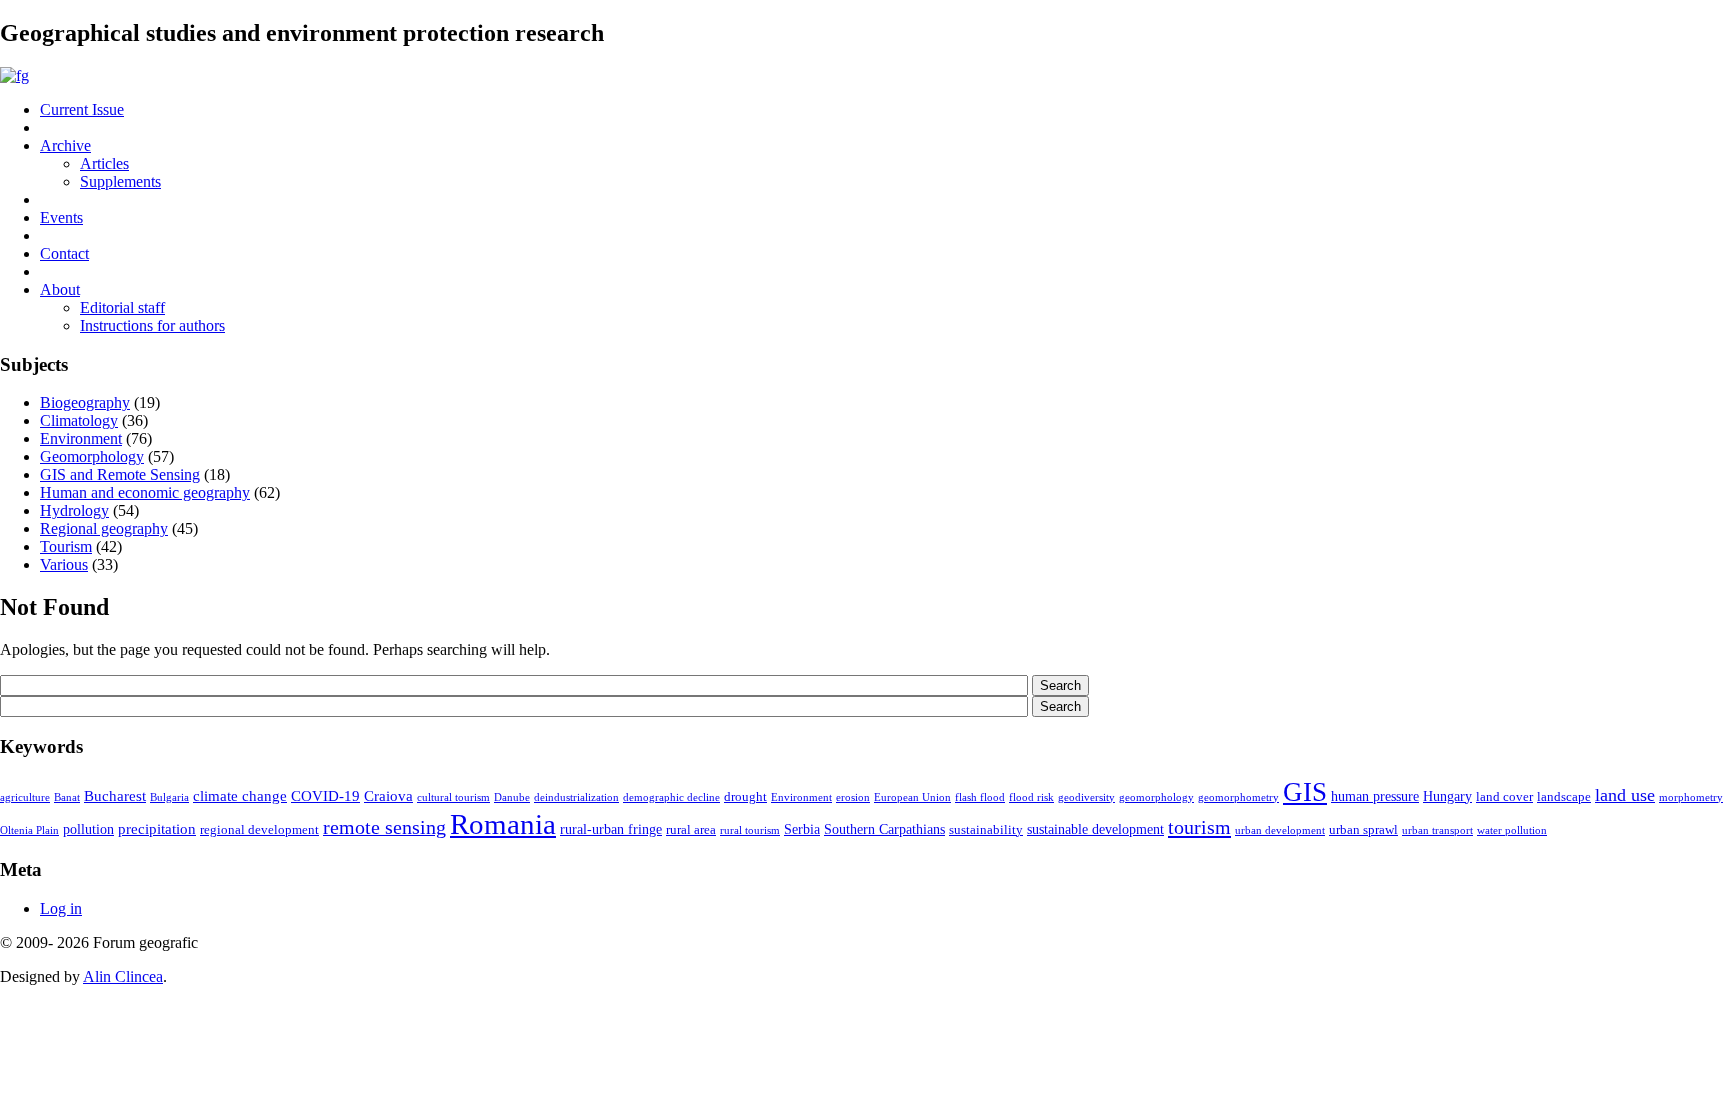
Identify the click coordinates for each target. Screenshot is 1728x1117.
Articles (104, 163)
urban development (1280, 830)
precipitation (157, 828)
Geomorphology (92, 456)
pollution (88, 829)
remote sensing (384, 827)
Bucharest (115, 795)
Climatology (79, 420)
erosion (853, 797)
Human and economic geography (145, 492)
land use (1625, 795)
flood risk (1031, 797)
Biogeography (85, 402)
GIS (1305, 792)
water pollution (1512, 830)
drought (745, 797)
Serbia (802, 829)
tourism (1199, 827)
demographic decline (671, 797)
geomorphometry (1238, 797)
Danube (512, 797)
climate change (240, 795)
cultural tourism (453, 797)
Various (64, 564)
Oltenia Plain (29, 830)
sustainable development (1095, 829)
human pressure (1375, 796)
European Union (912, 797)
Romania (503, 824)
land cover (1504, 797)
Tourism (66, 546)
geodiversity (1086, 797)
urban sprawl (1363, 830)
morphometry (1691, 797)
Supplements (120, 181)
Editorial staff (122, 307)
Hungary (1447, 796)
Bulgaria (169, 797)
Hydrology (74, 510)
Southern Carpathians (884, 829)
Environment (81, 438)
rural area (691, 830)
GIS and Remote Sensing (120, 474)
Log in (61, 908)
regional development (259, 830)
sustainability (986, 830)
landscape (1564, 797)
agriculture (25, 797)
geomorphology (1156, 797)
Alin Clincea (123, 976)
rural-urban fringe (611, 829)
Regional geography (104, 528)
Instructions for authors (152, 325)
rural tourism (750, 830)
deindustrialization (576, 797)
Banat (67, 797)
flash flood (980, 797)
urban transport (1437, 830)
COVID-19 (325, 795)
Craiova (388, 795)
